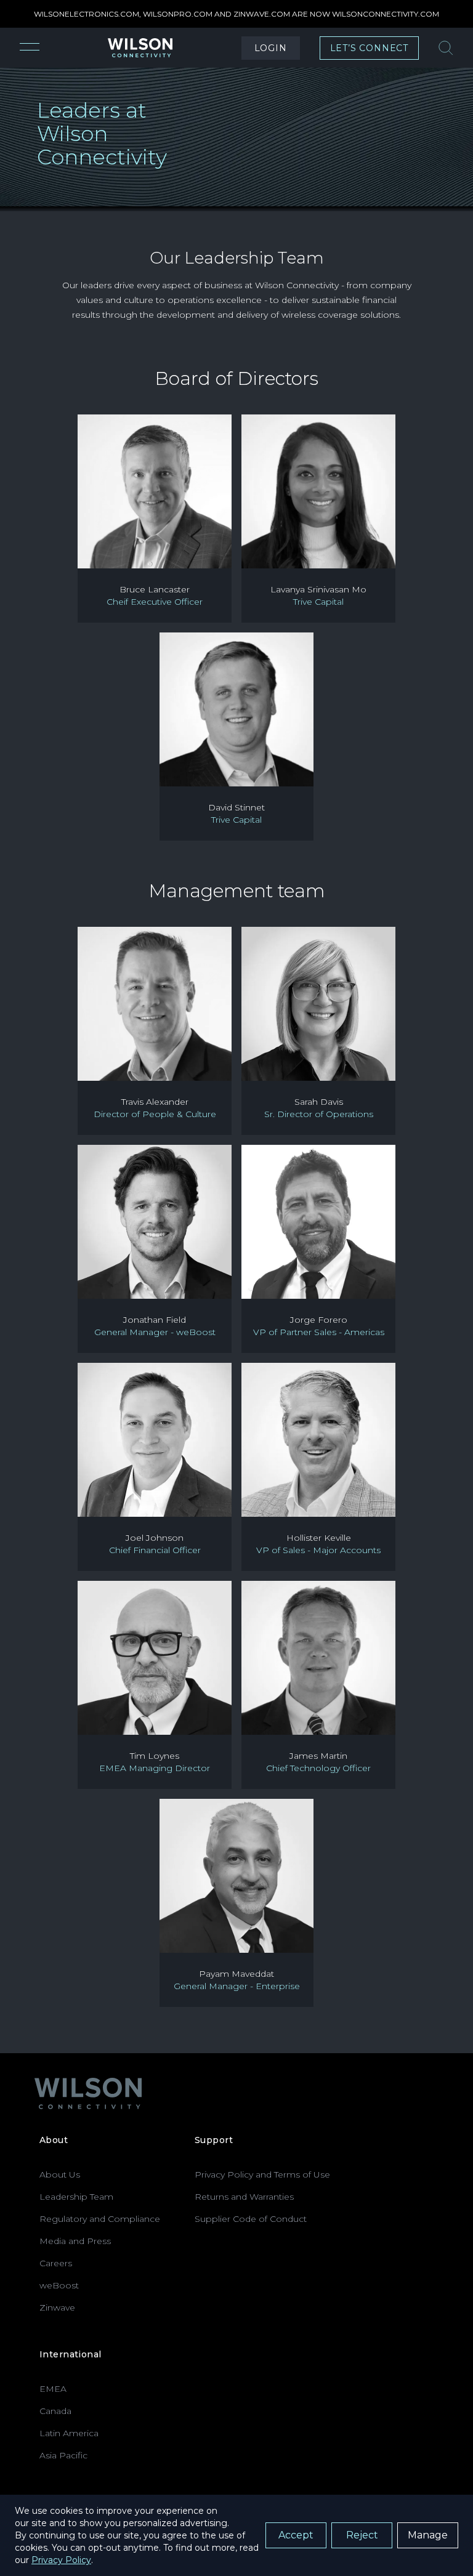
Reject (362, 2535)
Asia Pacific (63, 2455)
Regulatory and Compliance (100, 2219)
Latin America (69, 2433)
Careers (56, 2263)
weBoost (59, 2285)
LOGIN (271, 48)
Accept (296, 2535)
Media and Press (75, 2241)
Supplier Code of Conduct (251, 2219)
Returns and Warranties (244, 2197)
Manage (428, 2535)
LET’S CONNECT (369, 48)
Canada (55, 2411)
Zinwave (57, 2307)
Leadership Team (76, 2197)
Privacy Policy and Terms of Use (262, 2174)
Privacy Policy (61, 2560)
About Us (60, 2174)
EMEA (53, 2389)
